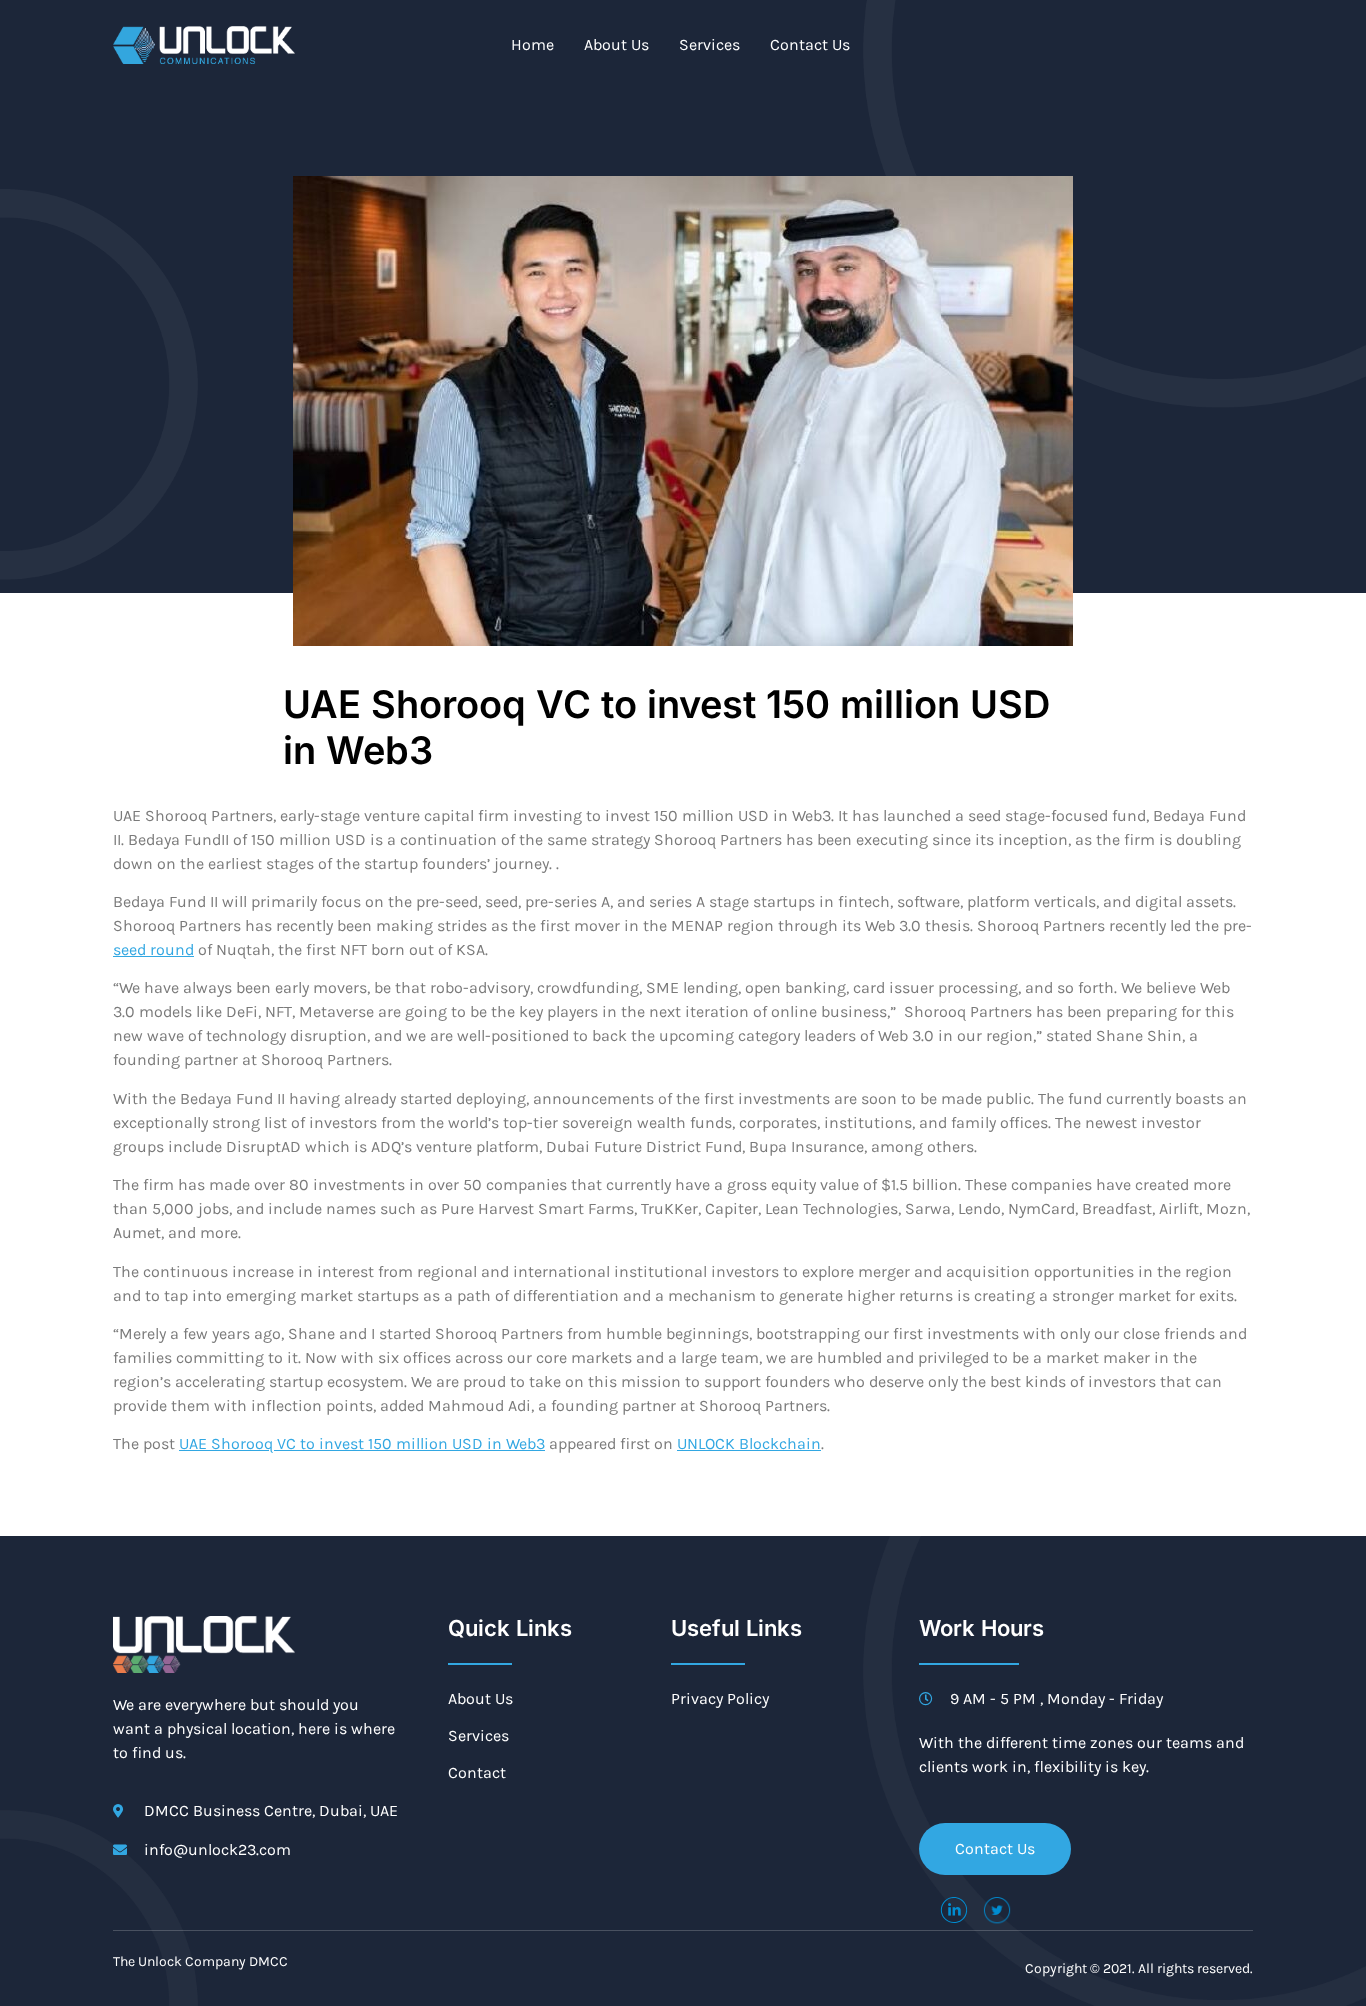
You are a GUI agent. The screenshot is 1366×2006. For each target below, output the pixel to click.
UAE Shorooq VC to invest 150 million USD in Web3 (362, 1443)
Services (709, 44)
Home (532, 44)
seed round (153, 949)
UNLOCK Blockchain (749, 1443)
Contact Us (810, 44)
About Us (616, 44)
